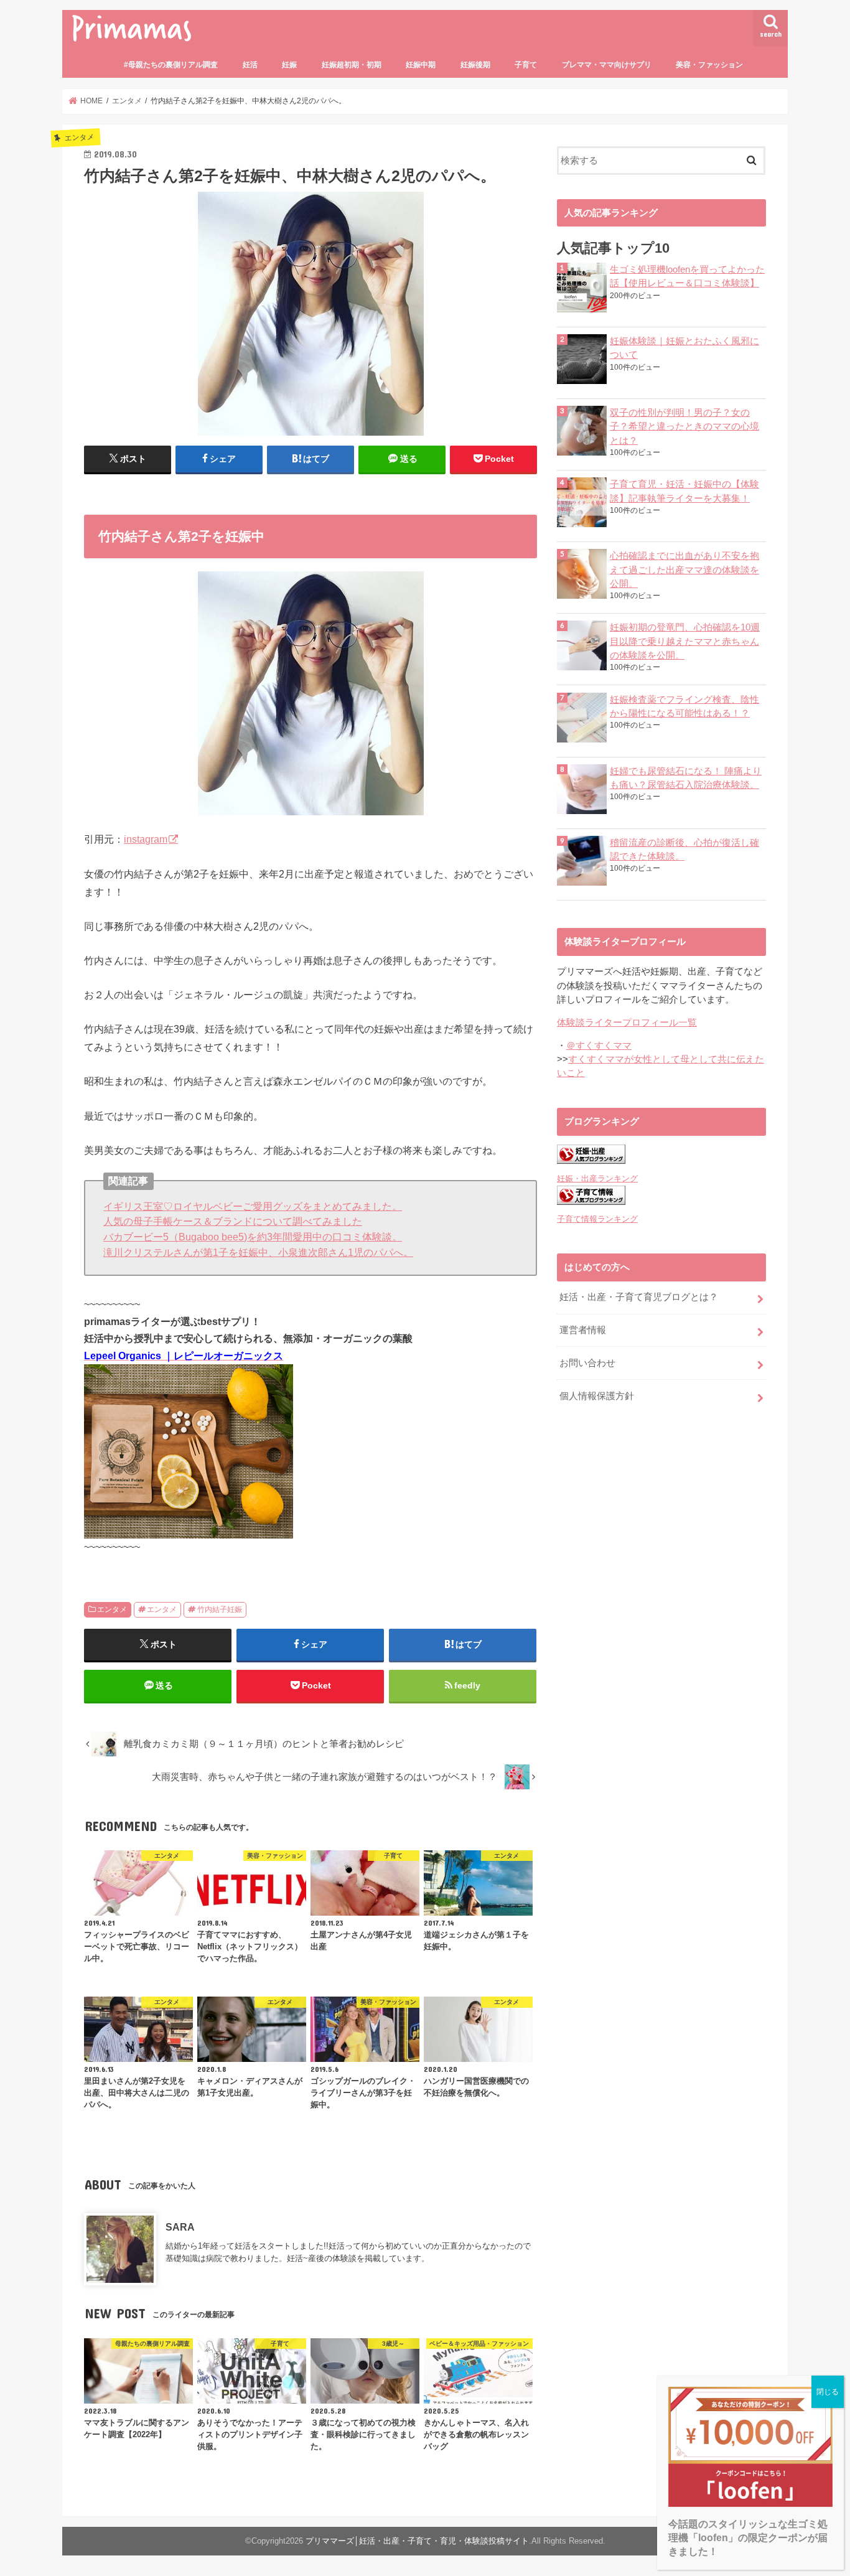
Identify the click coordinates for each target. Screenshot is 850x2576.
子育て (526, 65)
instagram (146, 839)
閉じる (828, 2392)
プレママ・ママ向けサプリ (607, 65)
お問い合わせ (587, 1363)
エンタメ (112, 1609)
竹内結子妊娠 (220, 1609)
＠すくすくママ (599, 1046)
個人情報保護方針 (597, 1396)
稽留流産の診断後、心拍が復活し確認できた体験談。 (684, 850)
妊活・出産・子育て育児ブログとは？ (639, 1297)
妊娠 (289, 65)
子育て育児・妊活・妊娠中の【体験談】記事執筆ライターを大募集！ (684, 491)
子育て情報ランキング (597, 1219)
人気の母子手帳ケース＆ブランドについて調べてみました (233, 1221)
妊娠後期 (475, 65)
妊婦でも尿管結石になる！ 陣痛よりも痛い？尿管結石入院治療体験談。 (686, 778)
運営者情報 (583, 1330)
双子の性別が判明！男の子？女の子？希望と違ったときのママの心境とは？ (684, 426)
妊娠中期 (421, 65)
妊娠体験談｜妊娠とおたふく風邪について (684, 348)
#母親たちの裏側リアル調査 (171, 65)
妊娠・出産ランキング (597, 1178)
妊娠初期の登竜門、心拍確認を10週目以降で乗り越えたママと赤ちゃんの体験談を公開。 (685, 641)
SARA (180, 2227)
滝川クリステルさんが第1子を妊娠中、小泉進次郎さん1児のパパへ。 (258, 1252)
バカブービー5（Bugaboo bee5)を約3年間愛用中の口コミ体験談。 (253, 1237)
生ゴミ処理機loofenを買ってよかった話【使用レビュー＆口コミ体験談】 (687, 276)
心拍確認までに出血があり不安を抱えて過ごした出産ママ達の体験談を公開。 (684, 569)
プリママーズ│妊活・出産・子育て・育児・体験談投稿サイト (417, 2541)
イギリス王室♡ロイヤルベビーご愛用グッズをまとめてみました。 (253, 1206)
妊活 (250, 65)
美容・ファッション (709, 65)
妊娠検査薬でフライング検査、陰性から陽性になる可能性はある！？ (684, 706)
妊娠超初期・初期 (352, 65)
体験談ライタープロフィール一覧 (627, 1023)
